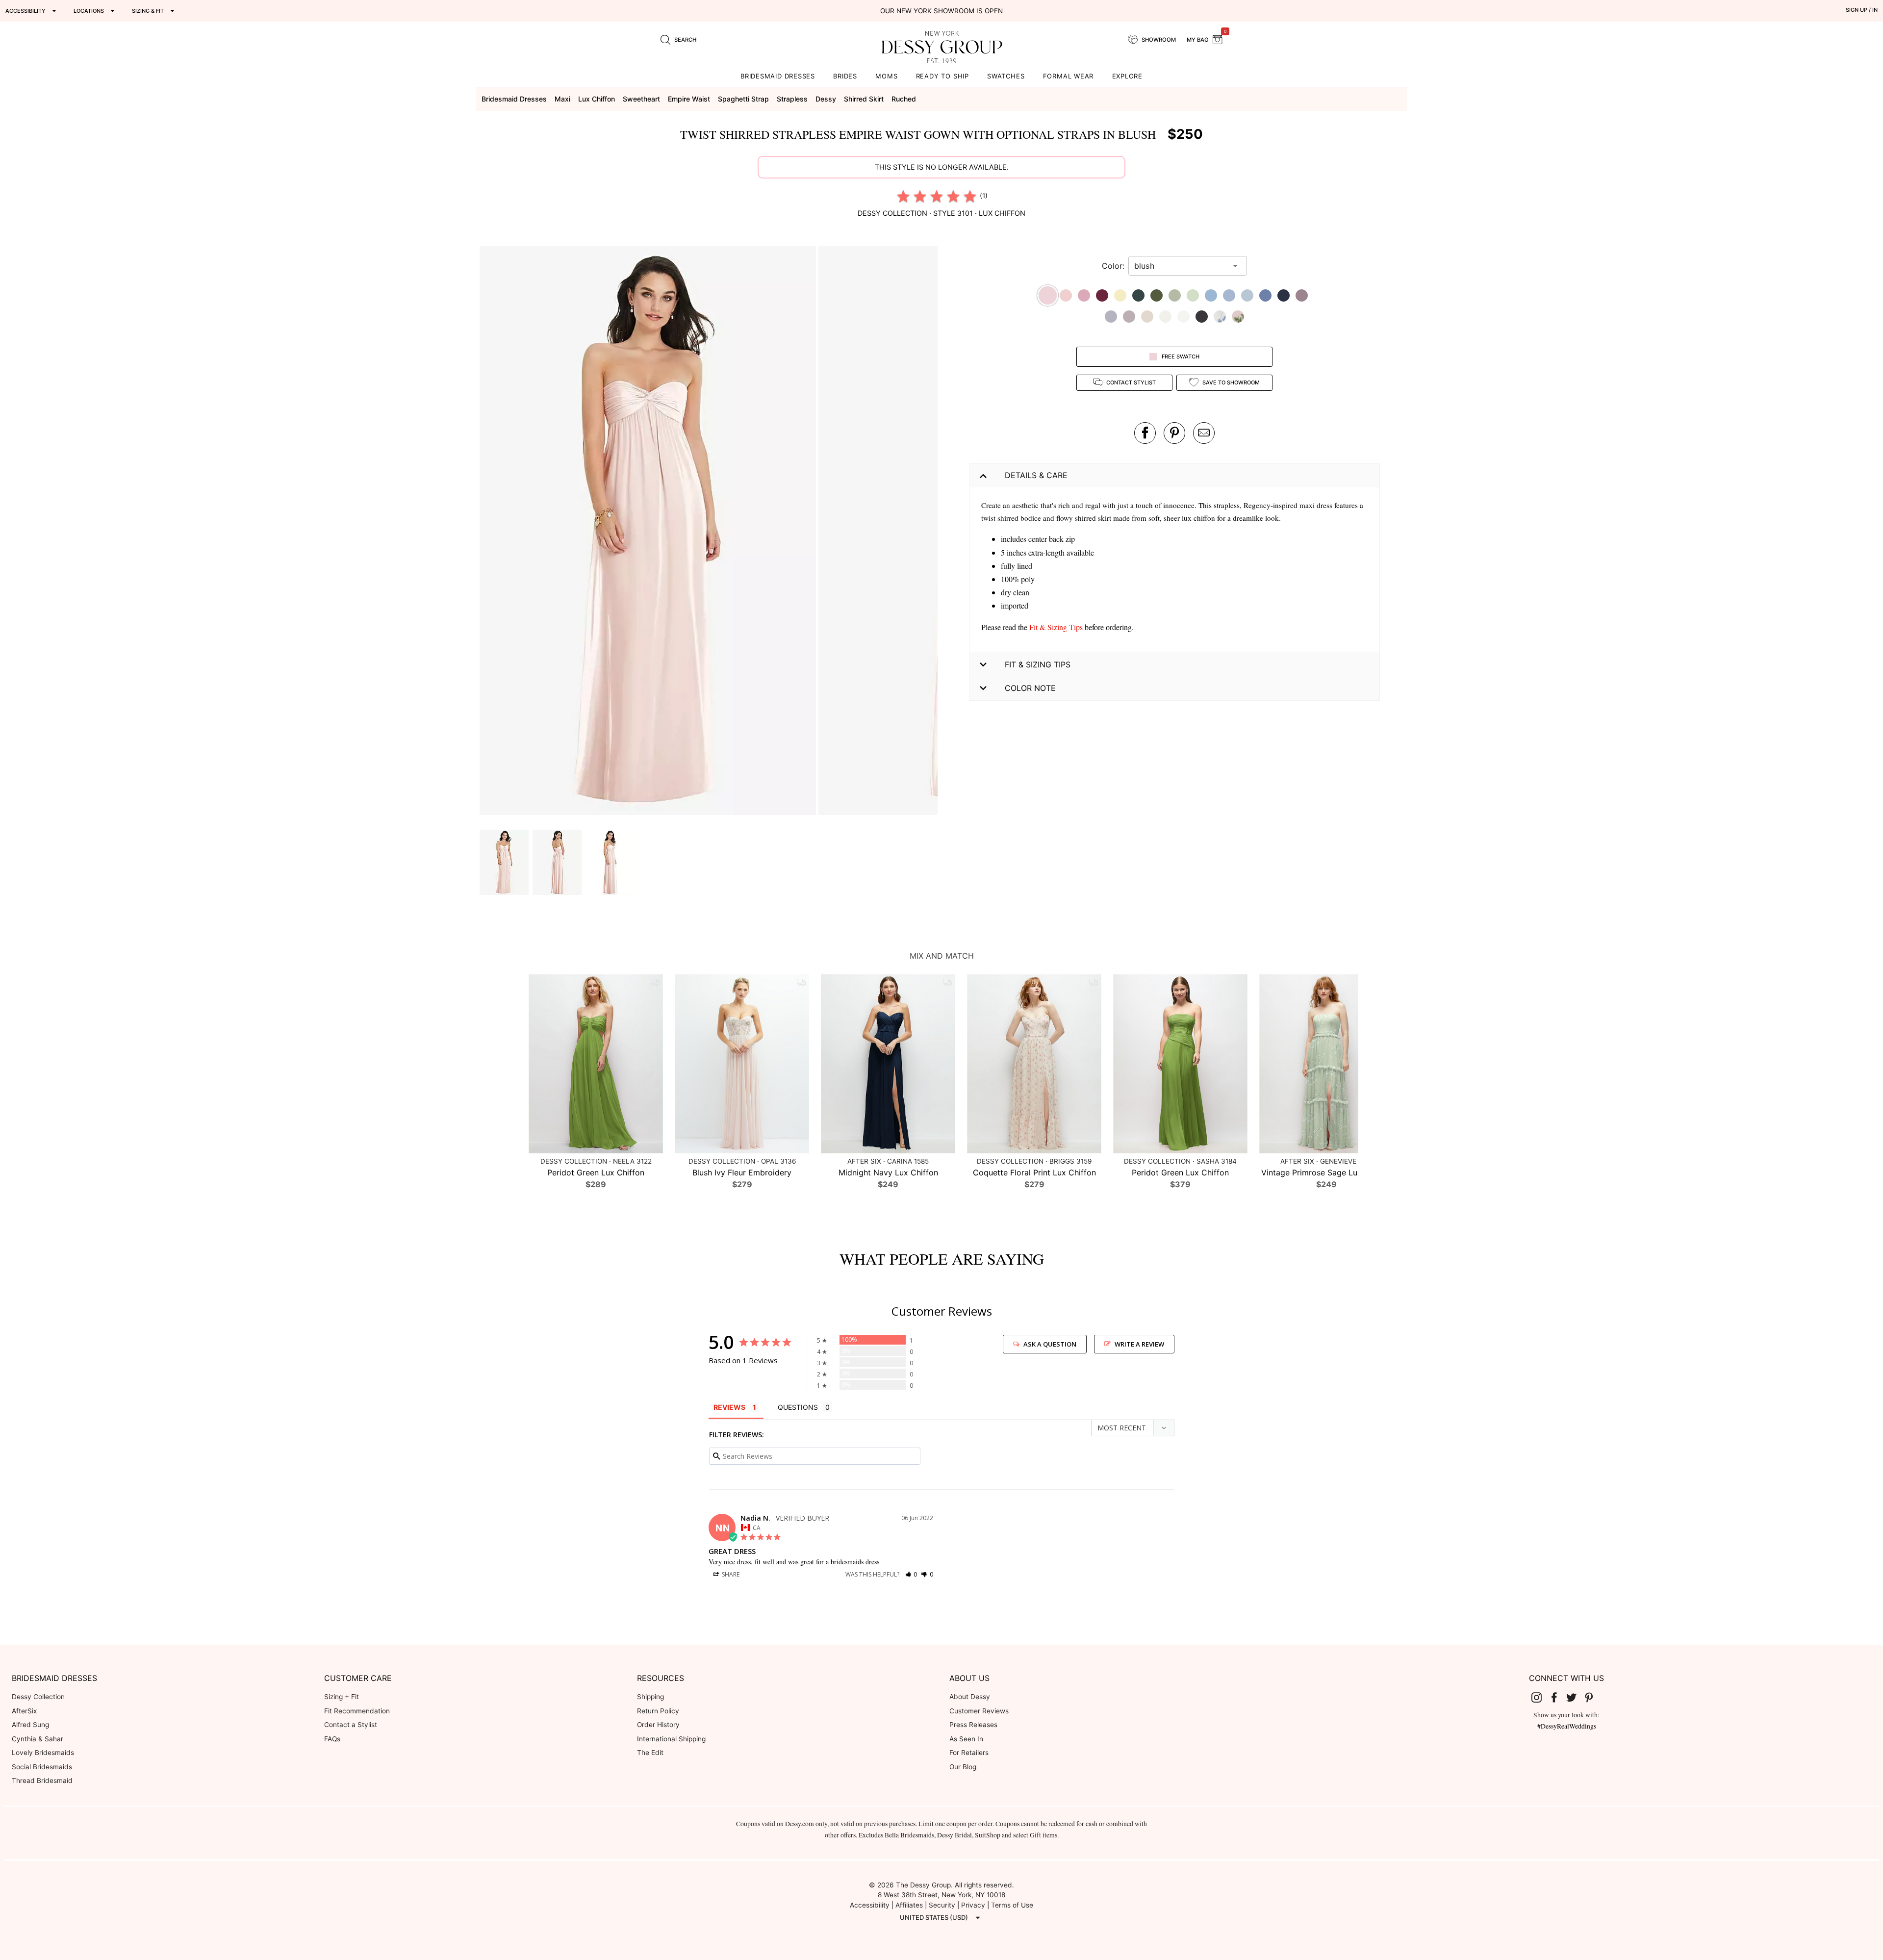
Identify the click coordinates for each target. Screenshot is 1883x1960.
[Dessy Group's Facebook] (1558, 1697)
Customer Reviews (979, 1711)
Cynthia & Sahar (38, 1739)
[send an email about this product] (1204, 433)
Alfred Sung (30, 1725)
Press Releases (973, 1725)
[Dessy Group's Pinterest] (1593, 1697)
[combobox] (1180, 266)
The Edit (650, 1753)
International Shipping (671, 1739)
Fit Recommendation (357, 1711)
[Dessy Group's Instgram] (1541, 1697)
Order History (658, 1725)
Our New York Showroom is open (941, 11)
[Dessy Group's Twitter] (1576, 1697)
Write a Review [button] (1139, 1344)
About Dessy (970, 1697)
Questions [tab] (798, 1407)
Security (942, 1905)
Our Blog (963, 1767)
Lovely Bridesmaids (43, 1753)
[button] (649, 532)
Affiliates (909, 1905)
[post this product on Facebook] (1145, 433)
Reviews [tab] (729, 1407)
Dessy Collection (38, 1697)
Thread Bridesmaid (42, 1781)
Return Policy (658, 1711)
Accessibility (870, 1905)
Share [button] (730, 1574)
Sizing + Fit (342, 1697)
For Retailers (969, 1753)
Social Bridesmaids (42, 1767)
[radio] (903, 196)
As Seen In (966, 1739)
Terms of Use (1012, 1905)
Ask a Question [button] (1050, 1344)
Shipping (650, 1697)
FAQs (332, 1739)
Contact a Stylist (351, 1725)
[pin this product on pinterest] (1174, 433)
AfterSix (24, 1711)
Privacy (973, 1905)
